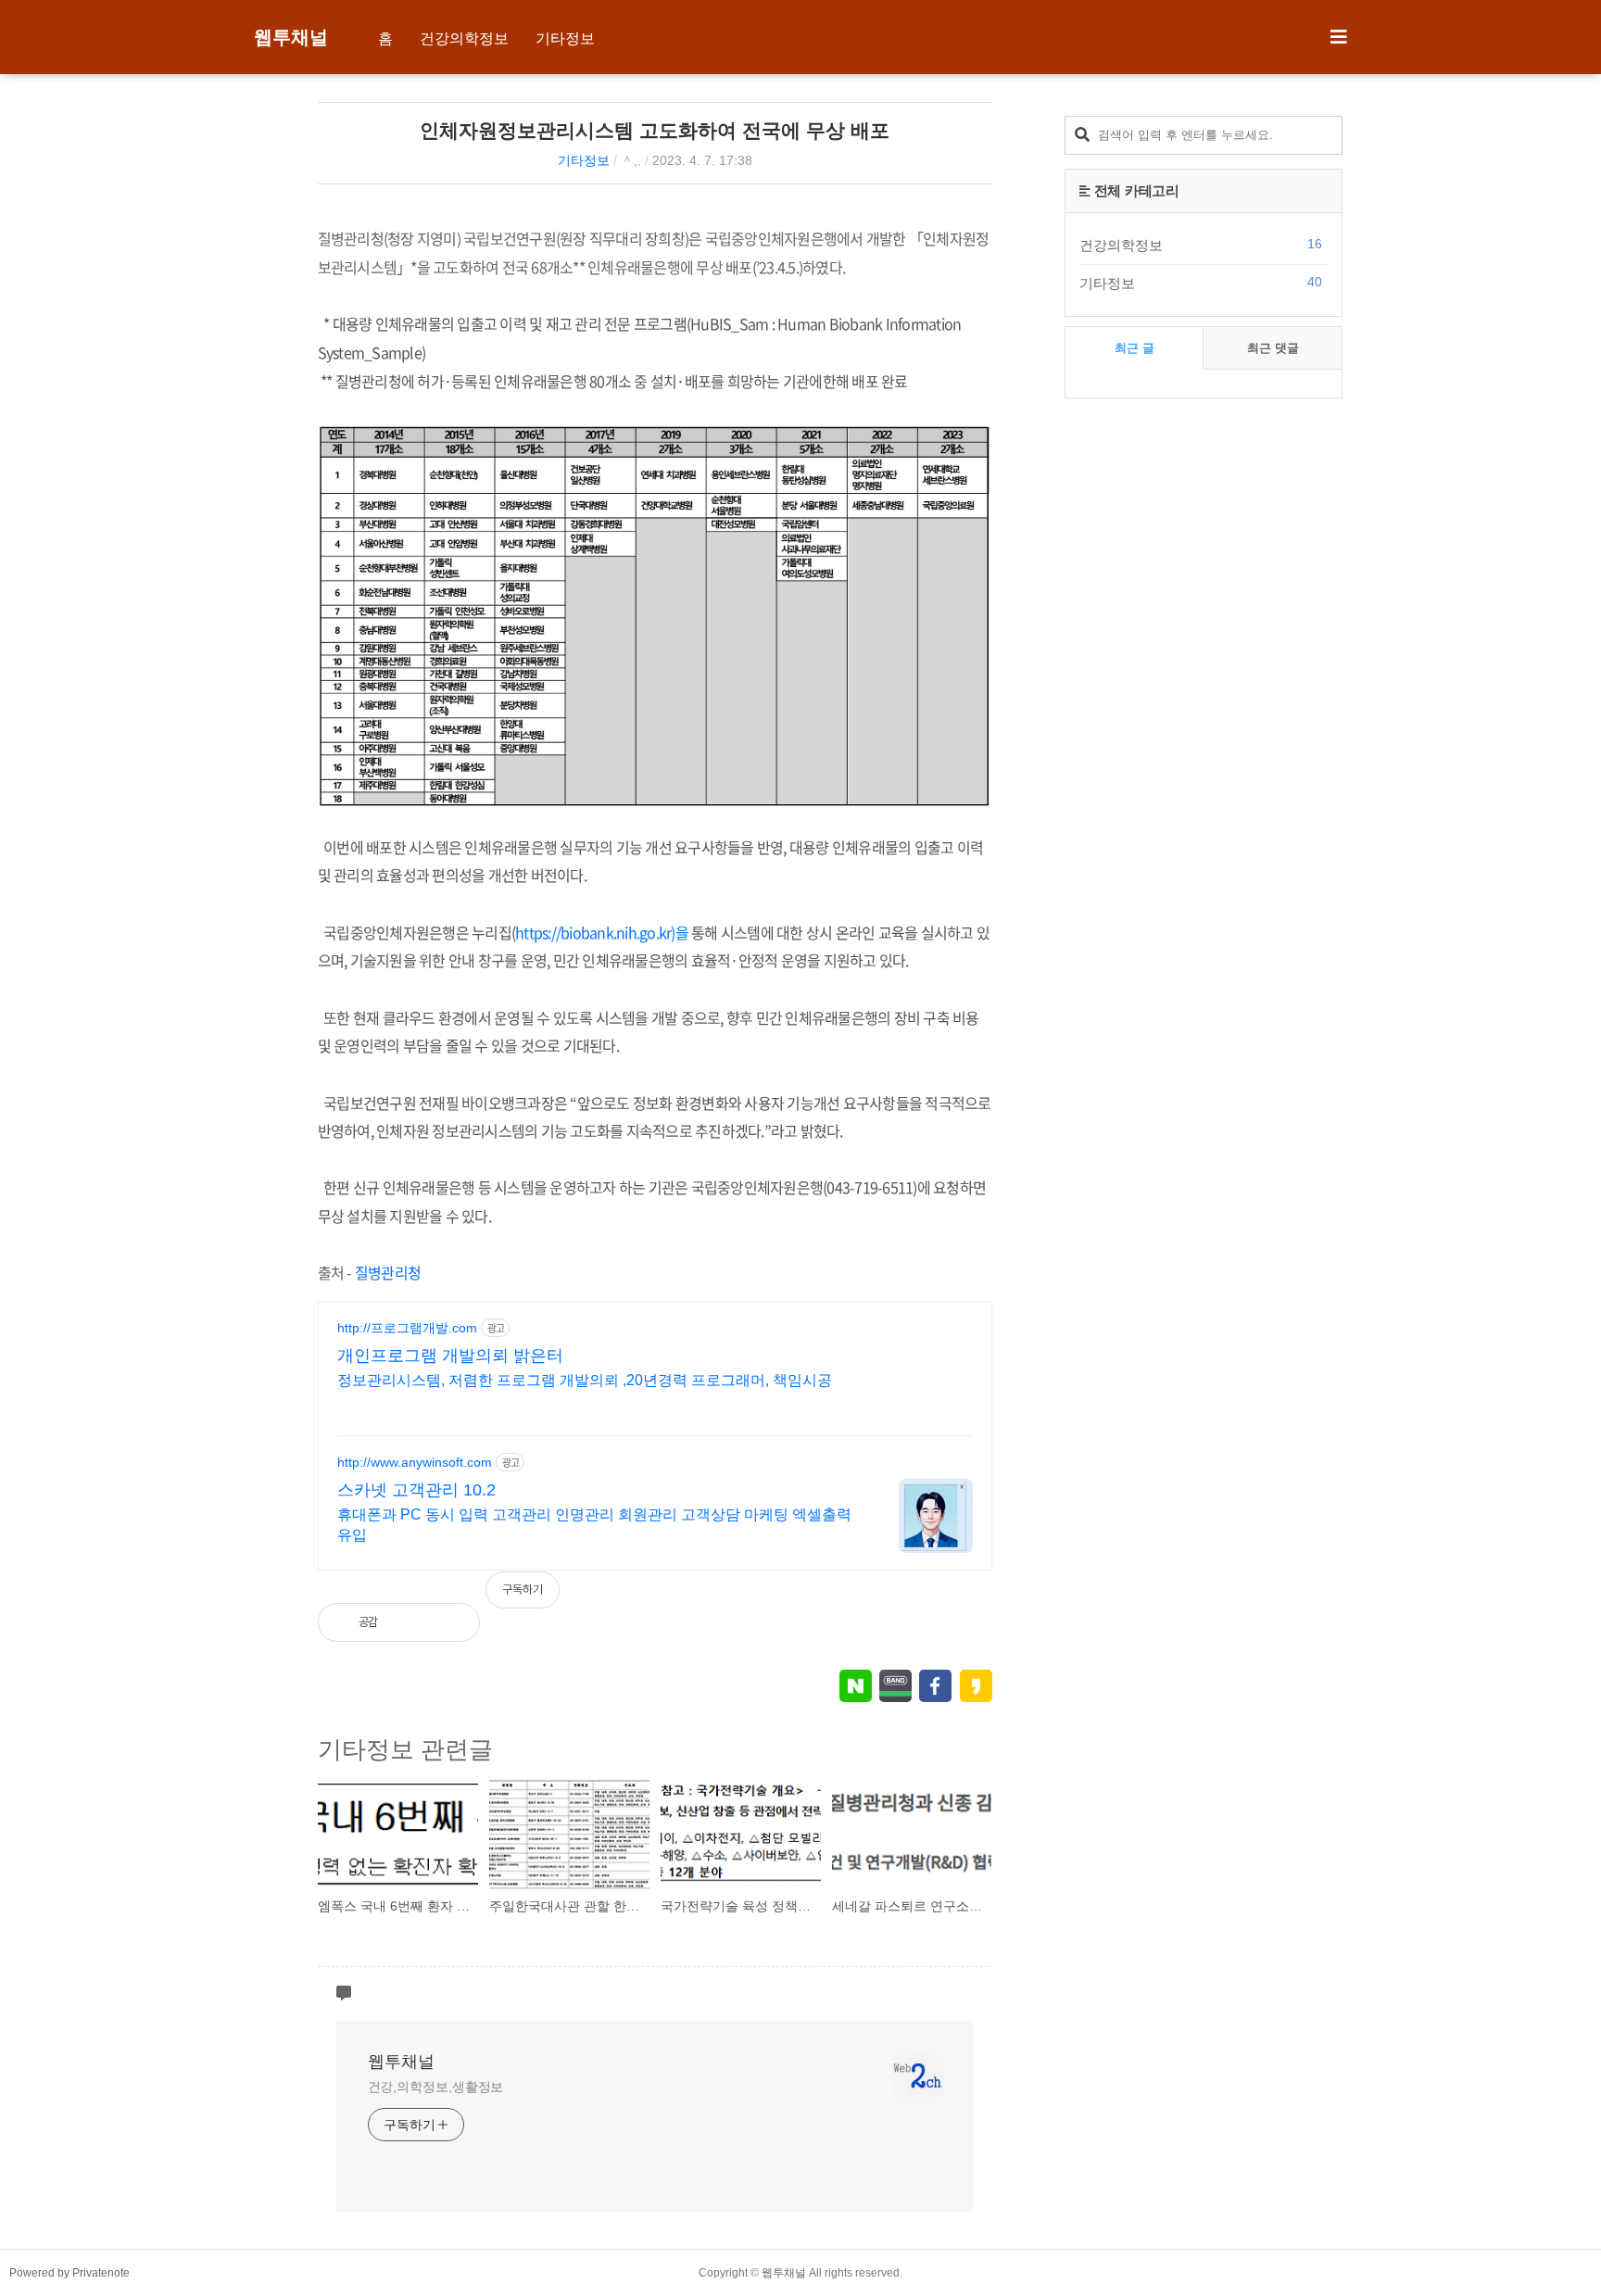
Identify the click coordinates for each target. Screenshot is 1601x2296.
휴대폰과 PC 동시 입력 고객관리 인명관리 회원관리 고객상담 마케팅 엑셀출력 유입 (594, 1525)
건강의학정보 (464, 38)
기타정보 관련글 (405, 1749)
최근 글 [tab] (1135, 348)
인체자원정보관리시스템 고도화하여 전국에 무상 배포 (655, 130)
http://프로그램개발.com (407, 1328)
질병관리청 (388, 1272)
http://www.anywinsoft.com (415, 1462)
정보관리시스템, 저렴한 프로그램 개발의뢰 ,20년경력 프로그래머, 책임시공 (585, 1380)
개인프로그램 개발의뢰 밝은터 (450, 1356)
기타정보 (565, 38)
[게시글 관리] (451, 1622)
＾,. (631, 160)
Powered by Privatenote (69, 2273)
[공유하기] (411, 1622)
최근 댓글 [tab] (1273, 348)
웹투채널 (291, 37)
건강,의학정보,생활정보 (436, 2087)
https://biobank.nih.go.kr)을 (602, 932)
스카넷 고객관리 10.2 (416, 1490)
